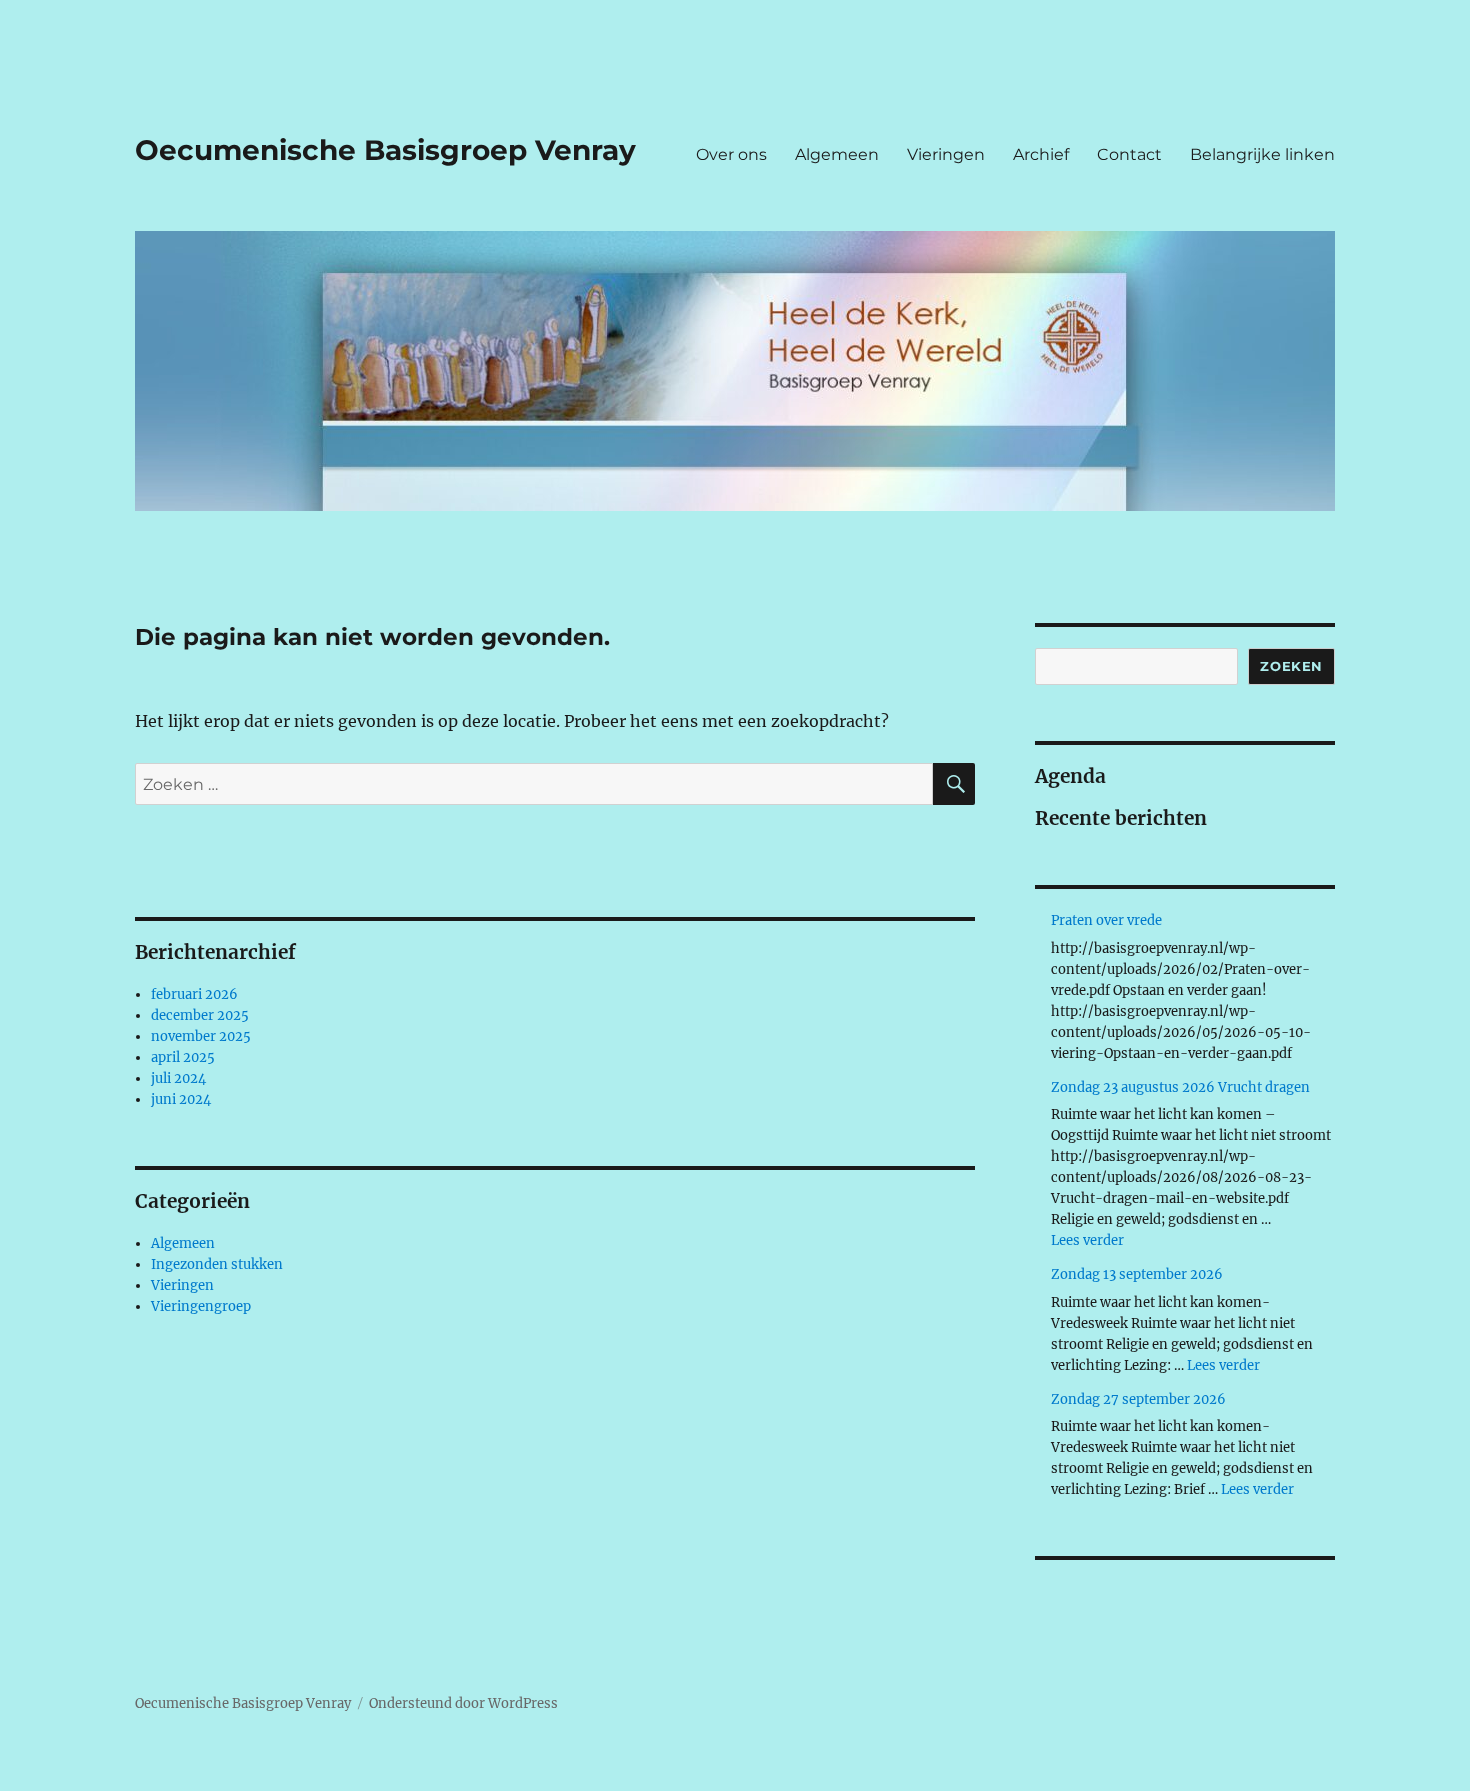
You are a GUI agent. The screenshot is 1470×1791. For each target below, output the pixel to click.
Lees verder (1087, 1240)
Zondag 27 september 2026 (1138, 1399)
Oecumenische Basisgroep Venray (385, 150)
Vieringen (946, 154)
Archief (1041, 154)
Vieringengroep (201, 1306)
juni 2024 (181, 1099)
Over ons (731, 154)
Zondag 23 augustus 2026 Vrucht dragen (1180, 1087)
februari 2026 (194, 994)
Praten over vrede (1106, 920)
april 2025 (183, 1057)
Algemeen (837, 154)
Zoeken (1291, 666)
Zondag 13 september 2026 (1137, 1274)
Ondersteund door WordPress (463, 1703)
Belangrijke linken (1262, 154)
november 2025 (201, 1036)
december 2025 (200, 1015)
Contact (1129, 154)
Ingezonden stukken (217, 1264)
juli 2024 (178, 1078)
